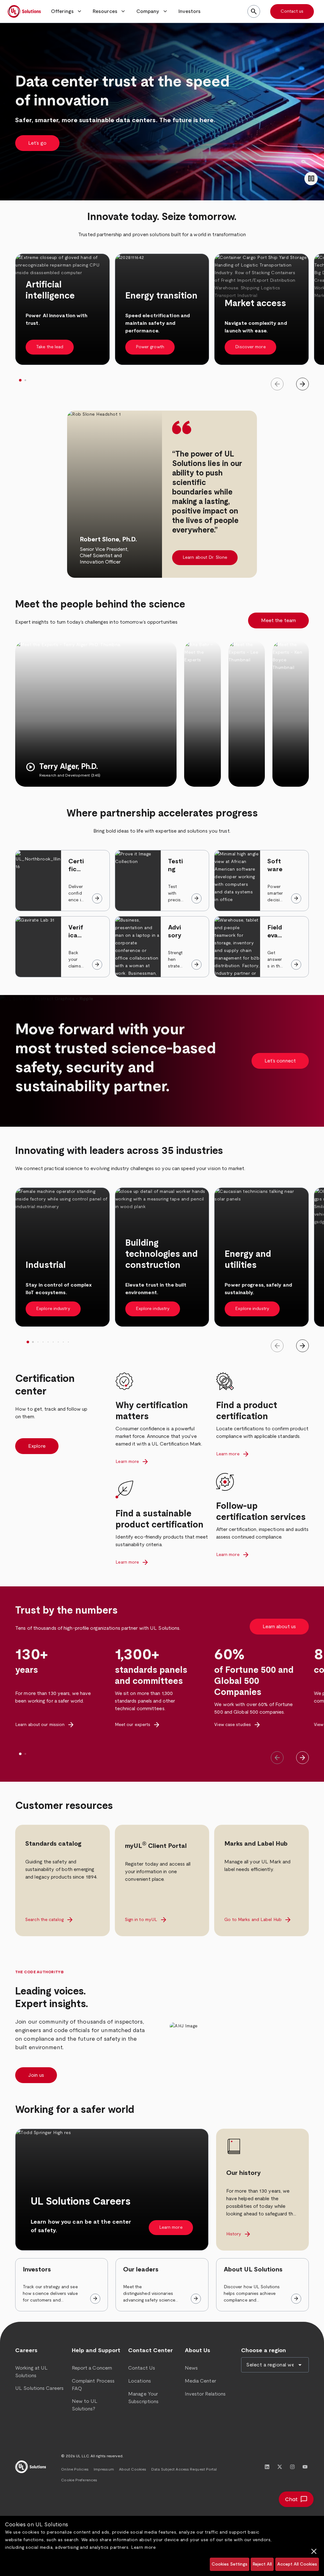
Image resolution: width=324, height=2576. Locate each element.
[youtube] (305, 2467)
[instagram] (292, 2467)
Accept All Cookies (297, 2564)
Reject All (262, 2564)
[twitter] (280, 2467)
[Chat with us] (296, 2499)
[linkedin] (267, 2467)
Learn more (143, 2548)
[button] (67, 11)
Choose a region (264, 2351)
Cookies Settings (230, 2564)
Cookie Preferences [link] (79, 2480)
